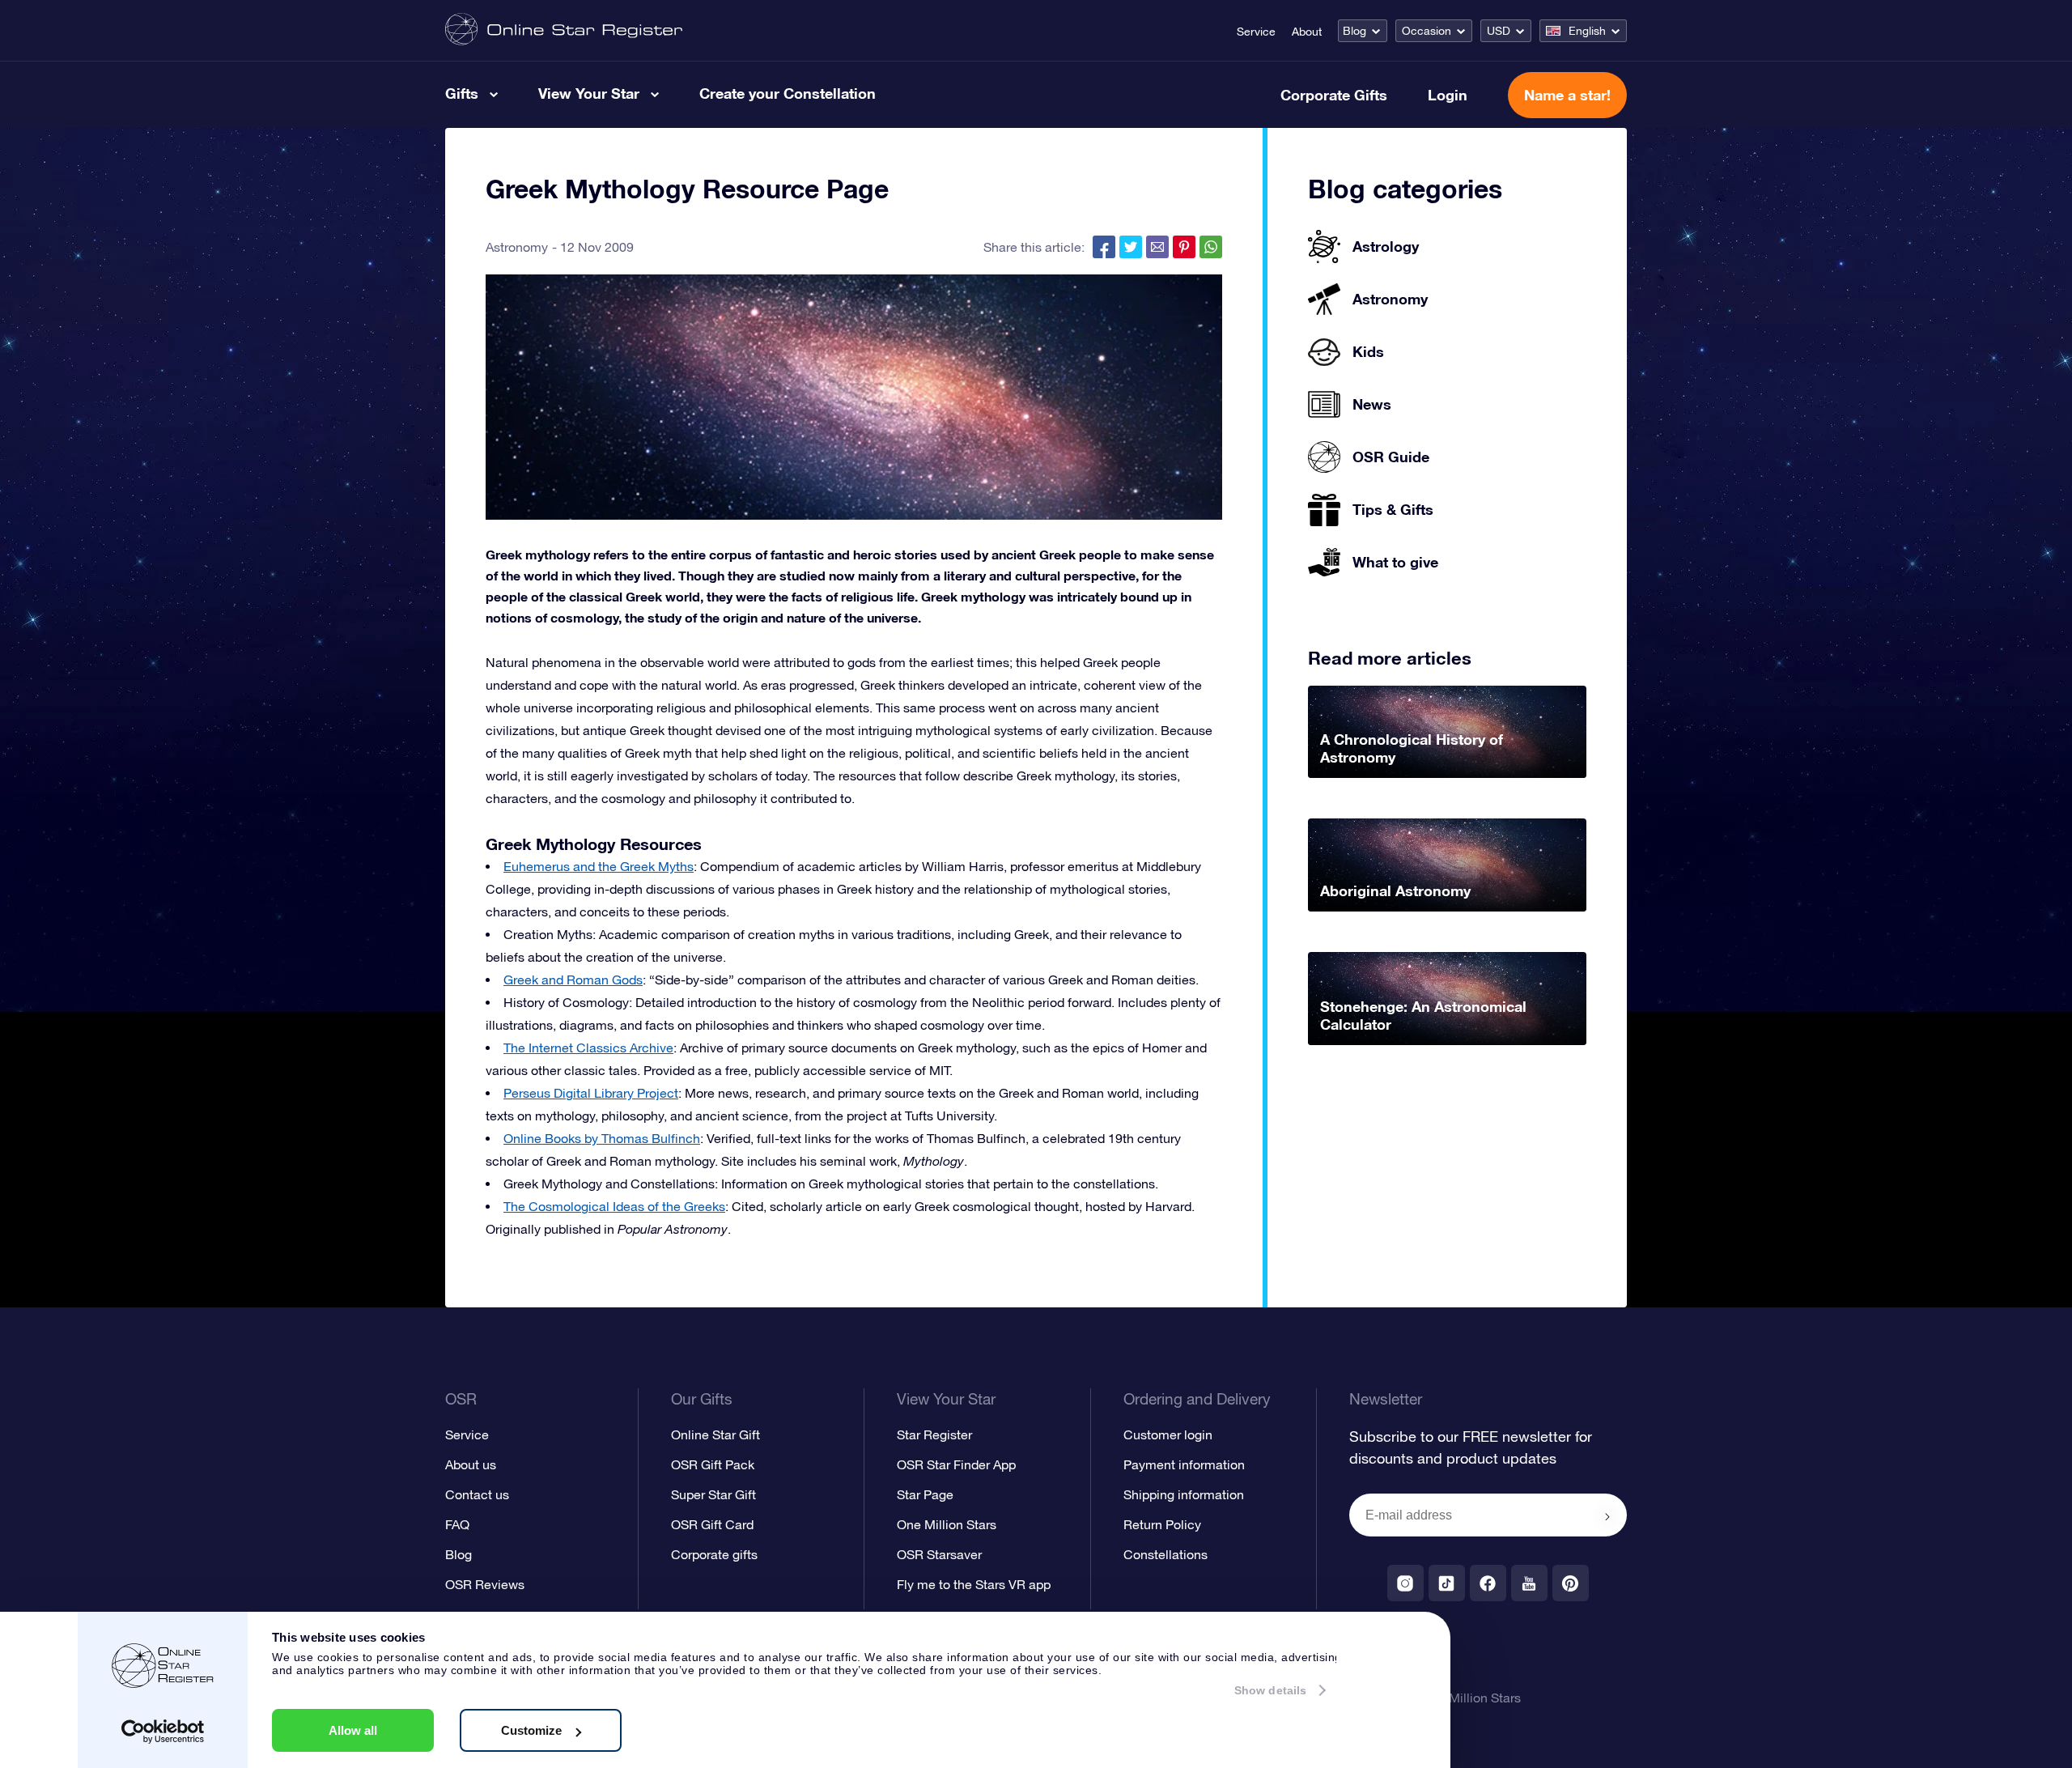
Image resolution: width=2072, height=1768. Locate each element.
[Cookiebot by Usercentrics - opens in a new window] (163, 1732)
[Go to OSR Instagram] (1405, 1583)
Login (1448, 95)
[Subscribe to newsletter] (1607, 1516)
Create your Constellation (788, 93)
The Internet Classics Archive (588, 1048)
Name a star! (1567, 95)
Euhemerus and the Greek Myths (599, 866)
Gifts (462, 93)
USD (1499, 31)
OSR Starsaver (939, 1554)
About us (471, 1464)
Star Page (925, 1494)
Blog (1354, 31)
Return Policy (1162, 1524)
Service (1256, 32)
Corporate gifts (714, 1554)
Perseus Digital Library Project (591, 1093)
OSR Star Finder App (956, 1464)
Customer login (1168, 1434)
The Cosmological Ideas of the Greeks (614, 1206)
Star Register (934, 1434)
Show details (1270, 1690)
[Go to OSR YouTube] (1529, 1583)
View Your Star (589, 93)
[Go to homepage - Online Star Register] (564, 30)
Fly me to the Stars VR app (974, 1584)
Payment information (1184, 1464)
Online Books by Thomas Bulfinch (602, 1138)
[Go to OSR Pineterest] (1571, 1583)
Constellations (1165, 1554)
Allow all (353, 1730)
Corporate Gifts (1334, 95)
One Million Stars (947, 1524)
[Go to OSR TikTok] (1447, 1583)
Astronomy (517, 247)
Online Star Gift (715, 1434)
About (1307, 32)
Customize (531, 1730)
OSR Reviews (485, 1584)
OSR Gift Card (712, 1524)
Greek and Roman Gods (573, 980)
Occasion (1427, 31)
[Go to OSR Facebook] (1488, 1583)
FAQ (457, 1524)
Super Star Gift (713, 1494)
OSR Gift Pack (713, 1464)
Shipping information (1184, 1494)
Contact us (477, 1494)
